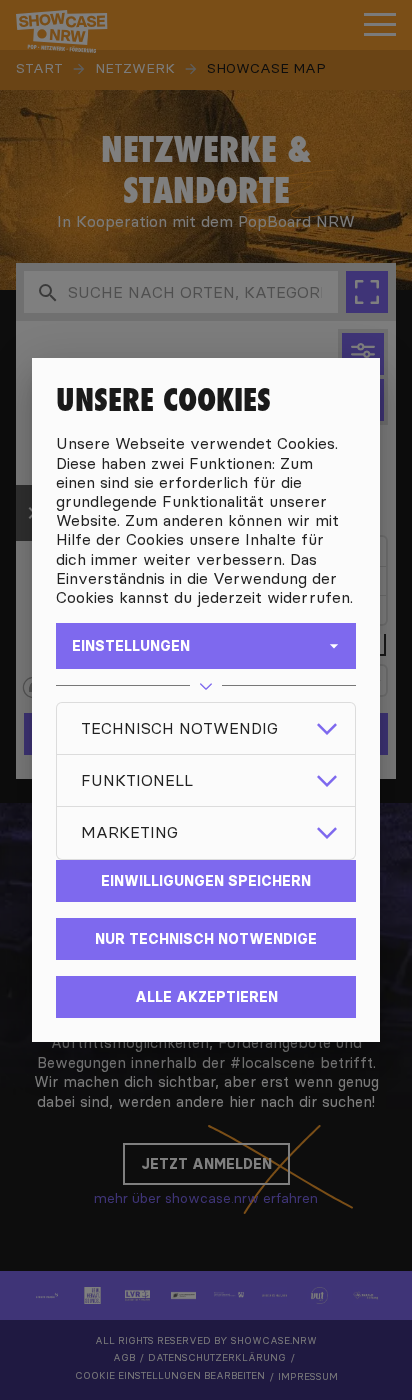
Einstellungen (131, 646)
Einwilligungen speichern (206, 881)
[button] (206, 728)
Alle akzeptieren (206, 997)
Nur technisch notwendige (206, 939)
